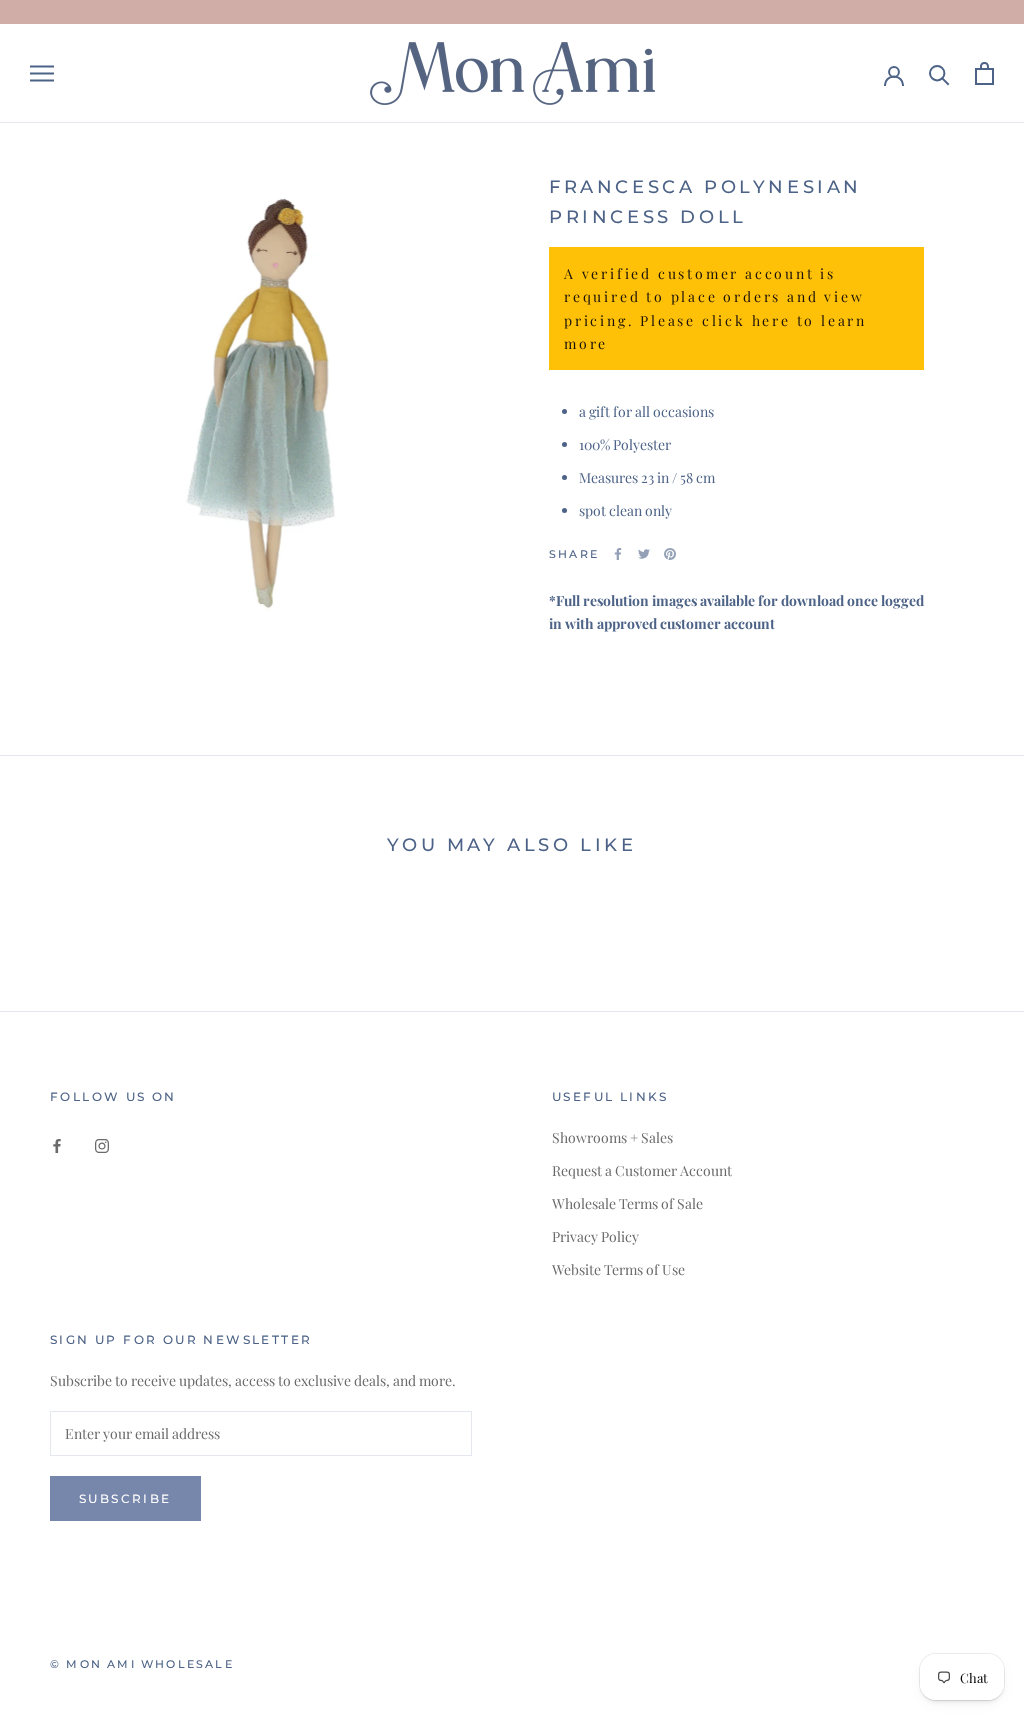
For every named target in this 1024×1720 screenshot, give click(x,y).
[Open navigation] (42, 73)
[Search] (939, 73)
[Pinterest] (670, 554)
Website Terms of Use (618, 1269)
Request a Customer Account (642, 1170)
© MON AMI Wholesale (142, 1664)
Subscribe (125, 1498)
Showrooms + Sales (612, 1137)
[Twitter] (644, 554)
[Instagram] (102, 1144)
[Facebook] (618, 554)
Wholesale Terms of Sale (627, 1203)
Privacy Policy (595, 1236)
